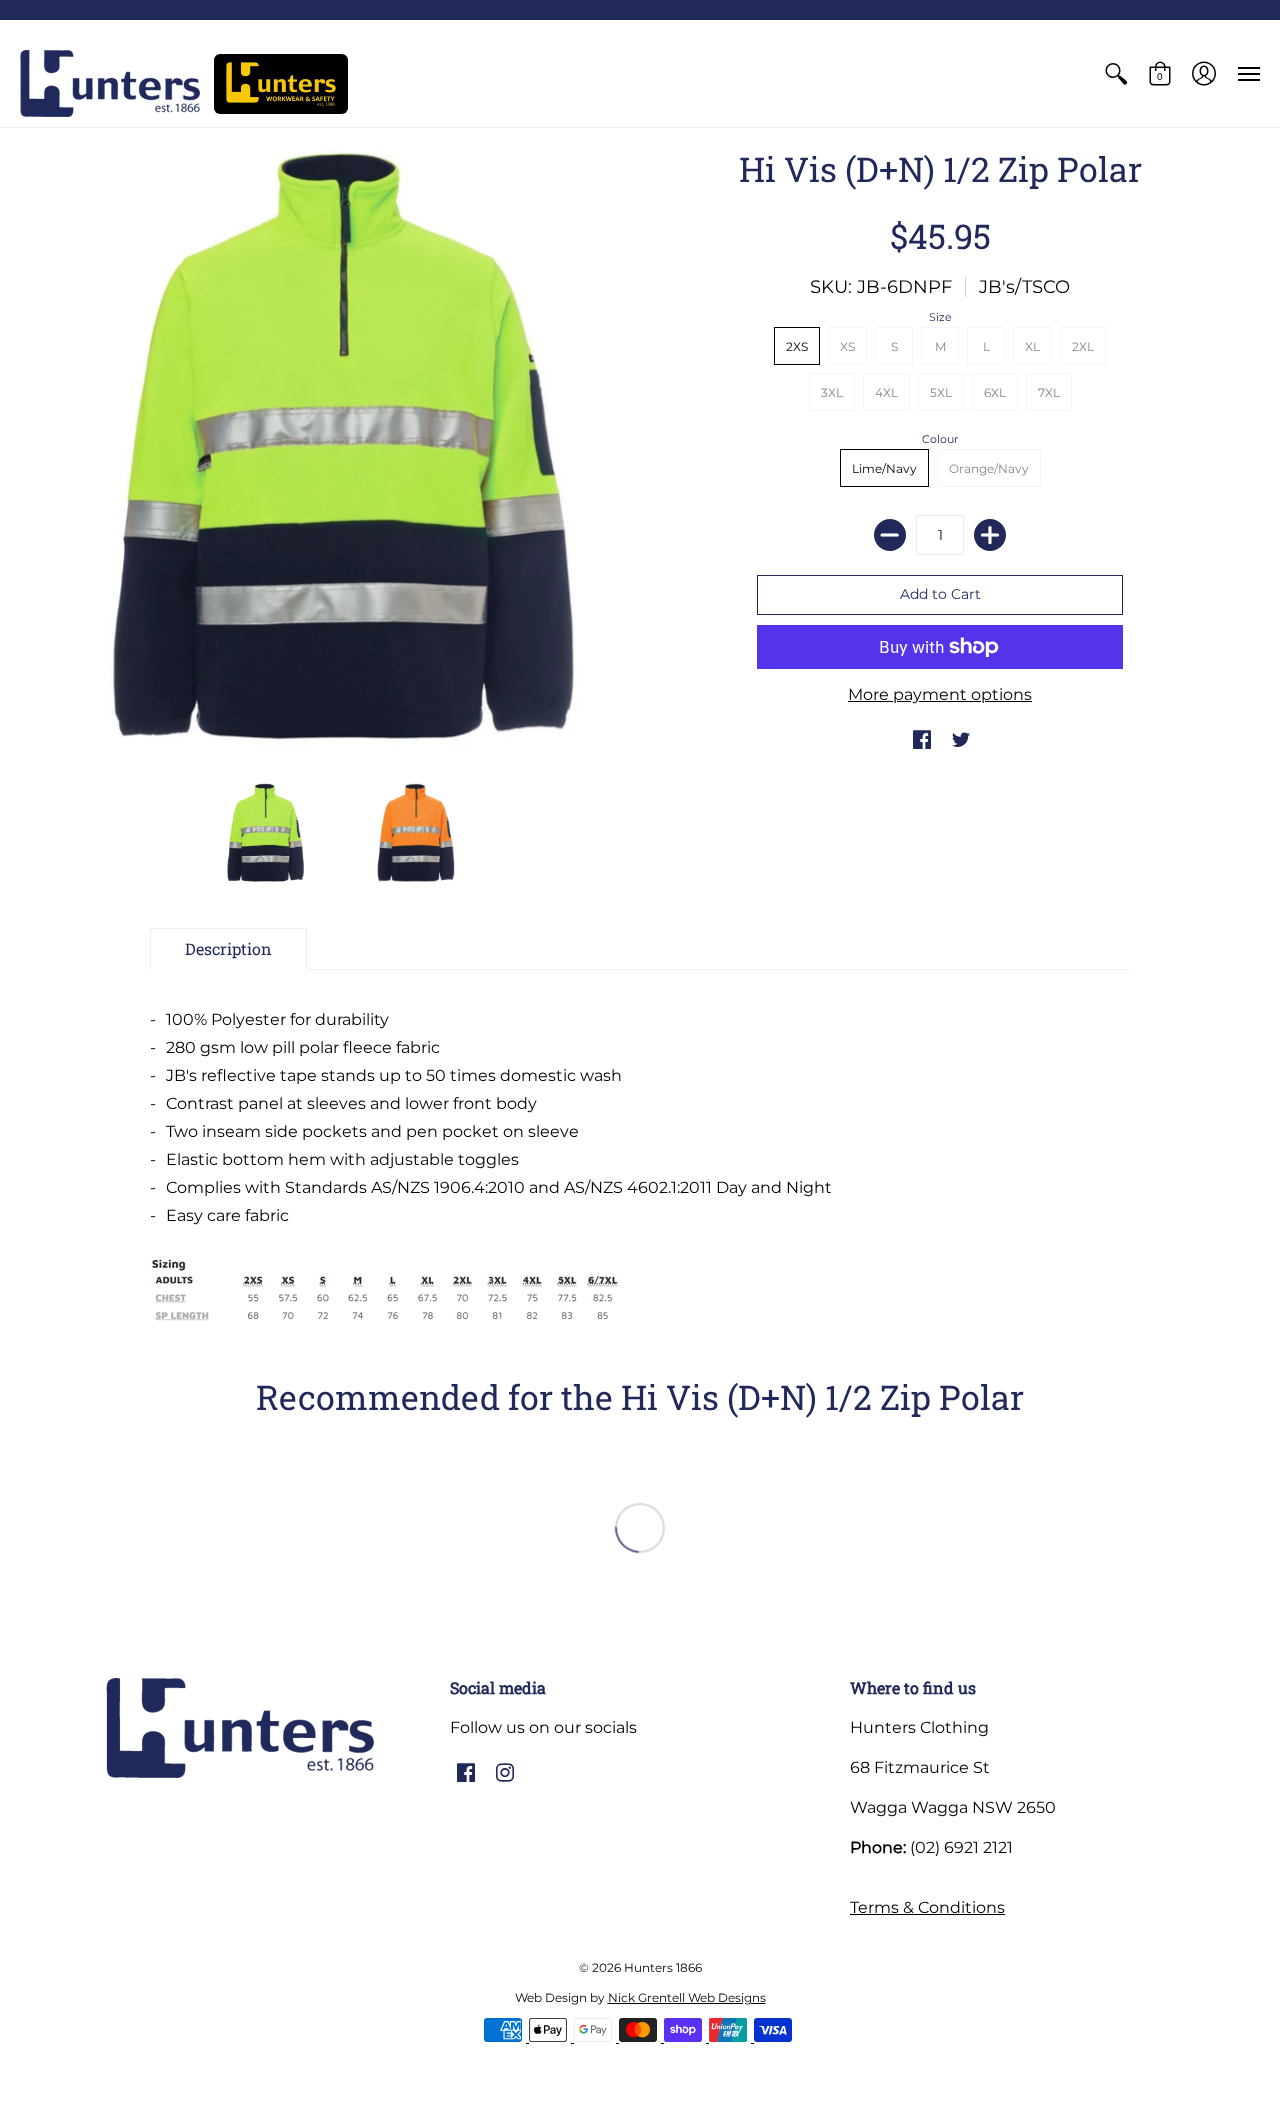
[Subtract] (890, 535)
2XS (797, 346)
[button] (1116, 73)
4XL (886, 392)
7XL (1049, 392)
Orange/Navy (989, 468)
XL (1032, 346)
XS (847, 346)
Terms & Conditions (927, 1907)
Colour (940, 439)
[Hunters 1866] (110, 83)
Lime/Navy (884, 468)
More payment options (940, 694)
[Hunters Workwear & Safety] (281, 84)
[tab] (228, 949)
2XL (1083, 346)
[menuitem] (1116, 73)
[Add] (990, 535)
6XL (995, 392)
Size (940, 317)
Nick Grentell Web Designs (687, 1997)
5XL (941, 392)
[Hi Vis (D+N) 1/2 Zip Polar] (265, 833)
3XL (832, 392)
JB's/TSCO (1024, 287)
